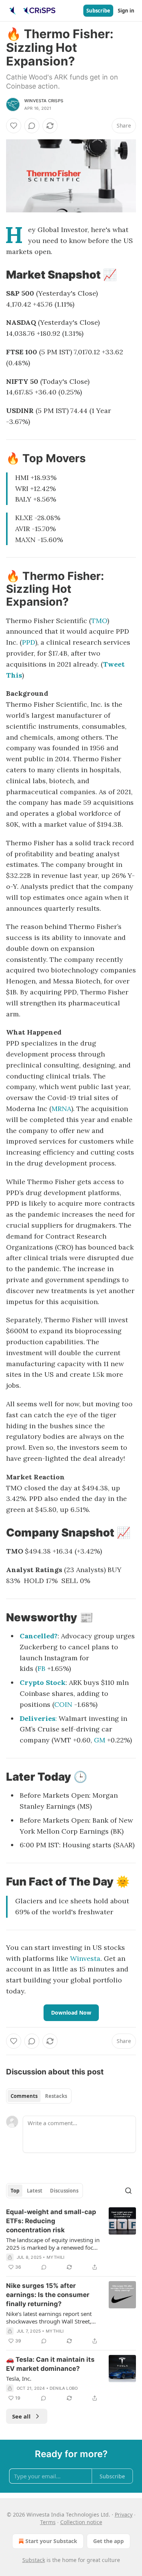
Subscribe (98, 11)
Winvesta (85, 1958)
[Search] (128, 2191)
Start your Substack (51, 2541)
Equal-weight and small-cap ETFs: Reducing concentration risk (51, 2221)
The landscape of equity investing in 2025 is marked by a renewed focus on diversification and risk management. (53, 2244)
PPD (29, 642)
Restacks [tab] (56, 2096)
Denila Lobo (64, 2388)
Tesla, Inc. (19, 2378)
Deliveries (37, 1718)
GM (100, 1740)
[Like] (14, 126)
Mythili (55, 2257)
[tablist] (39, 2096)
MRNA (61, 1109)
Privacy (124, 2514)
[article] (71, 2239)
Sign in (126, 11)
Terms (48, 2522)
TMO (99, 621)
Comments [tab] (24, 2096)
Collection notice (81, 2522)
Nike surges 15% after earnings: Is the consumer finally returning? (48, 2295)
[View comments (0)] (32, 126)
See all (21, 2416)
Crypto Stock (43, 1682)
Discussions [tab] (64, 2191)
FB (41, 1668)
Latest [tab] (35, 2191)
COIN (63, 1704)
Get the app (108, 2541)
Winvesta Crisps (44, 101)
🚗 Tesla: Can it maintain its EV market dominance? (50, 2364)
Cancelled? (39, 1636)
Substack (34, 2560)
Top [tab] (15, 2191)
